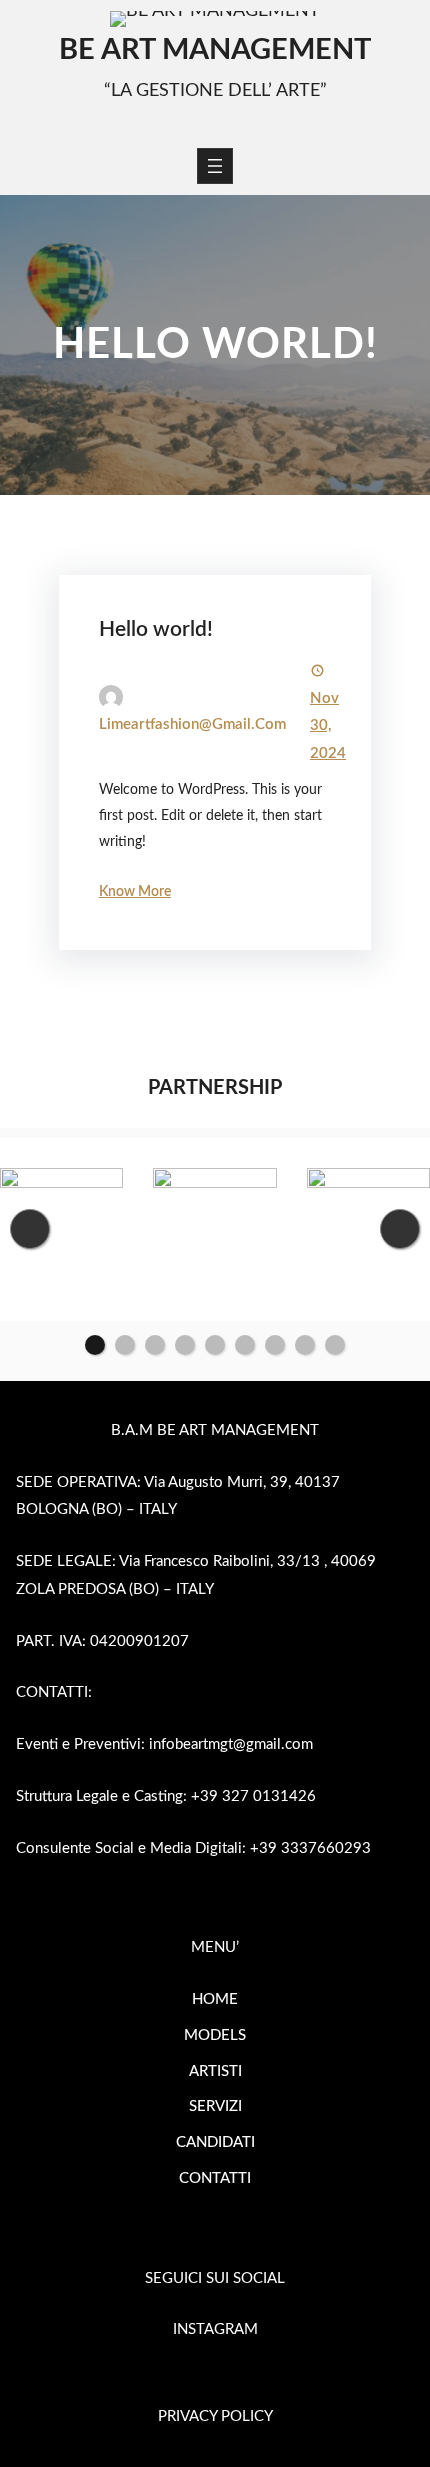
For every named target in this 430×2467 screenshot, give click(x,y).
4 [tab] (185, 1345)
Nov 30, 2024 (328, 726)
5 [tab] (215, 1345)
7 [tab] (275, 1345)
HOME (215, 1999)
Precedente (30, 1229)
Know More (135, 892)
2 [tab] (125, 1345)
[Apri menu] (215, 166)
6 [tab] (245, 1345)
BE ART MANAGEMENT (215, 50)
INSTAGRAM (215, 2329)
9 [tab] (335, 1345)
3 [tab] (155, 1345)
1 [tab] (95, 1345)
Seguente (400, 1229)
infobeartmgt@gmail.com (231, 1744)
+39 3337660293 (310, 1848)
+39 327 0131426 (253, 1796)
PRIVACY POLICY (215, 2416)
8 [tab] (305, 1345)
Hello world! (156, 629)
